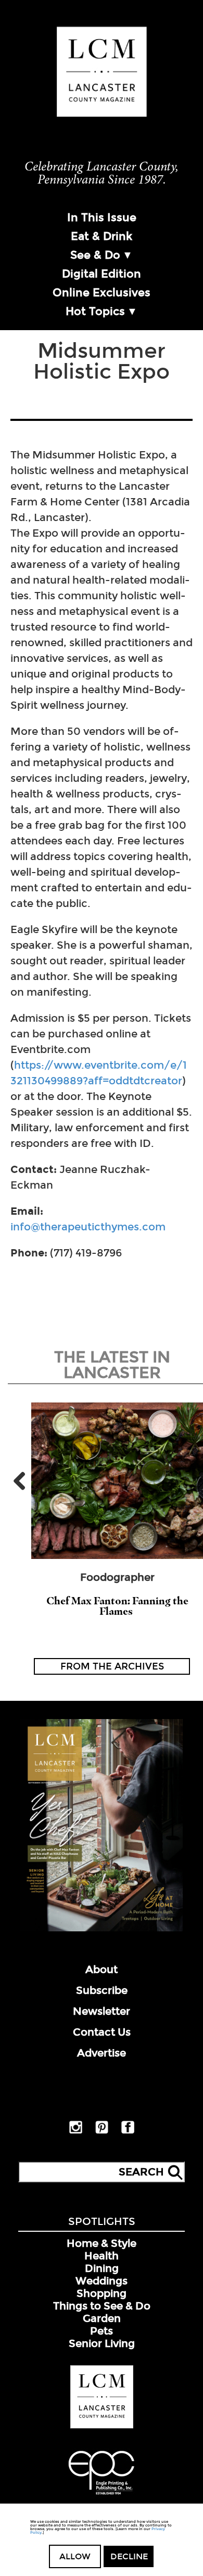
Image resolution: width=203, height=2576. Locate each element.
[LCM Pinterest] (102, 2132)
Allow (75, 2556)
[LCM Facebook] (128, 2132)
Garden (102, 2318)
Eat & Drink (102, 236)
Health (102, 2256)
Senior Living (102, 2343)
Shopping (102, 2293)
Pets (102, 2331)
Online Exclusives (102, 293)
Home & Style (102, 2243)
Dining (102, 2268)
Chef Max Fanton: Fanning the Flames (117, 1606)
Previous (23, 1481)
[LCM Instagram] (76, 2132)
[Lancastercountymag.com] (102, 2426)
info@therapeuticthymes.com (88, 1227)
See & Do (95, 255)
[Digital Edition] (102, 1929)
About (102, 1969)
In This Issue (102, 217)
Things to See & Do (102, 2306)
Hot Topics (95, 311)
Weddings (102, 2281)
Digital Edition (102, 274)
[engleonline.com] (102, 2496)
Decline (129, 2556)
